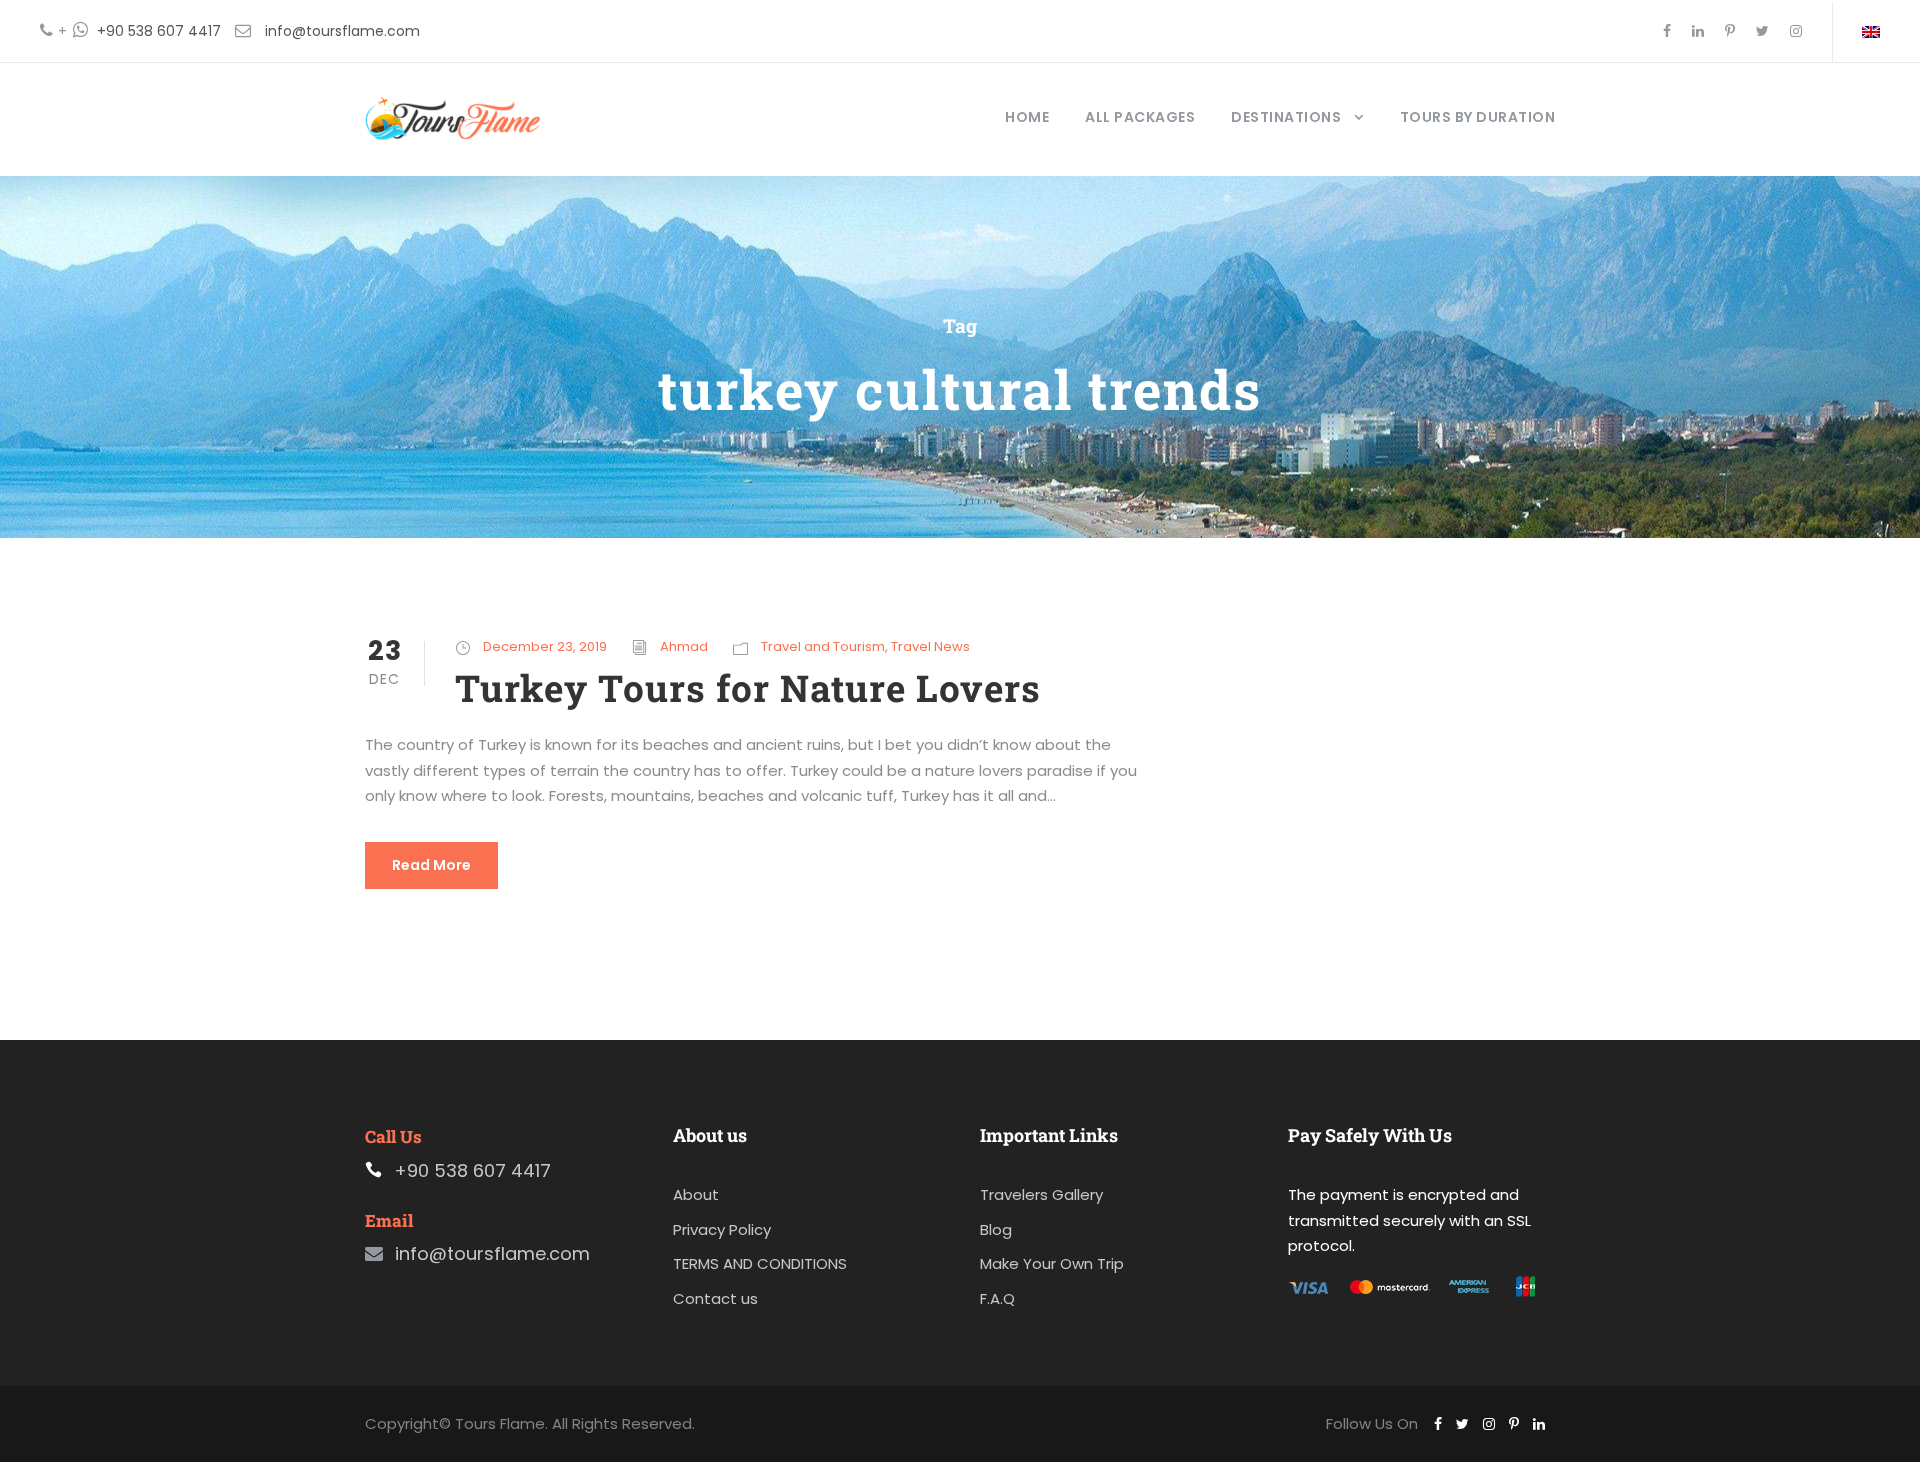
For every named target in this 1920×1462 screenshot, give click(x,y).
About (696, 1194)
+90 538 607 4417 (159, 31)
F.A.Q (997, 1298)
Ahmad (684, 646)
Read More (431, 865)
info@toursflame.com (342, 31)
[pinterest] (1730, 31)
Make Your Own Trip (1052, 1263)
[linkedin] (1698, 31)
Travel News (930, 646)
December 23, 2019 (545, 646)
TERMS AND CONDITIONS (760, 1263)
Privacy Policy (722, 1229)
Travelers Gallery (1041, 1194)
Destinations (1286, 117)
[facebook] (1667, 31)
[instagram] (1796, 31)
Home (1027, 117)
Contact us (715, 1298)
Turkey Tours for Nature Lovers (748, 687)
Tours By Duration (1478, 117)
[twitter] (1762, 31)
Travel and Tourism (823, 646)
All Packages (1140, 117)
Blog (996, 1229)
